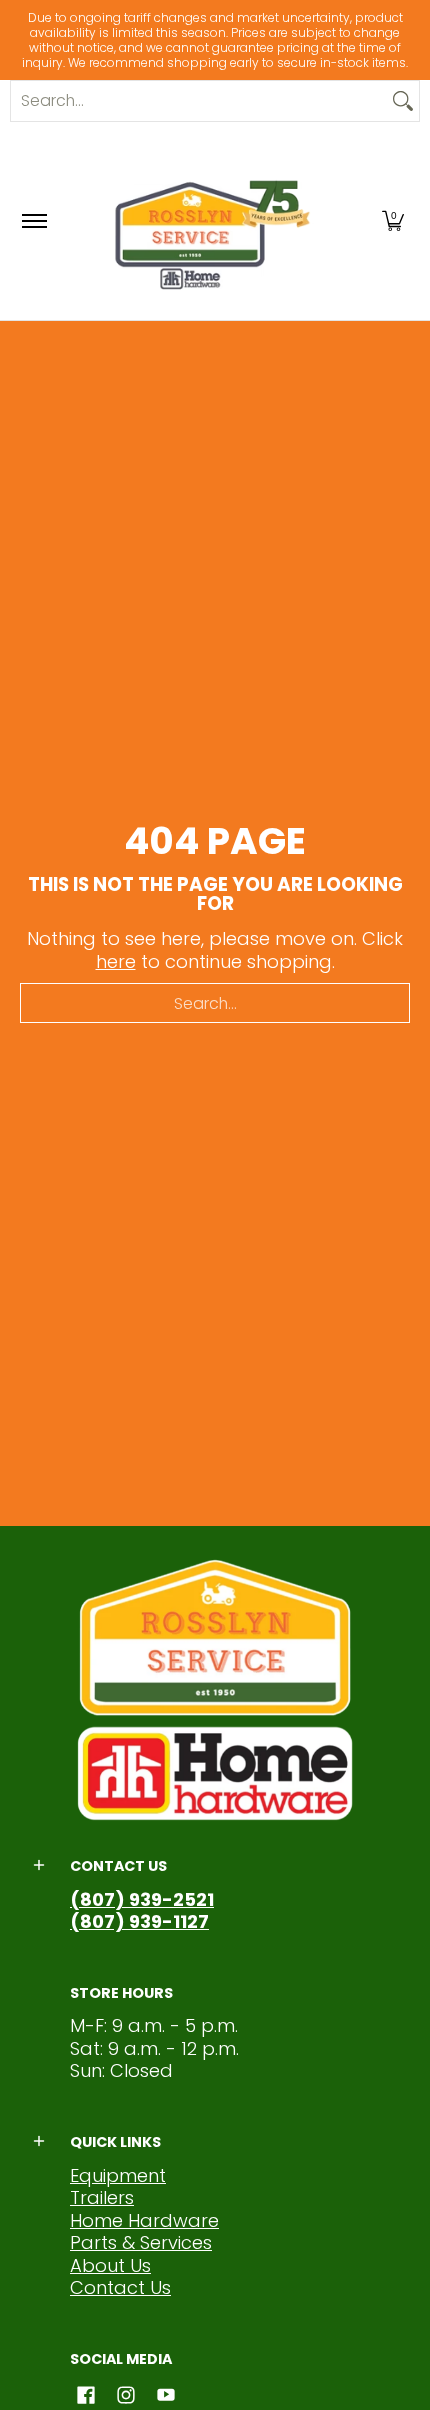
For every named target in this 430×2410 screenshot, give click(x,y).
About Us (110, 2265)
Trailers (102, 2197)
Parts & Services (141, 2242)
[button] (393, 221)
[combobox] (199, 101)
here (116, 961)
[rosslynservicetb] (212, 221)
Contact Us (120, 2287)
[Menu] (33, 221)
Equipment (118, 2175)
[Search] (403, 101)
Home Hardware (144, 2220)
